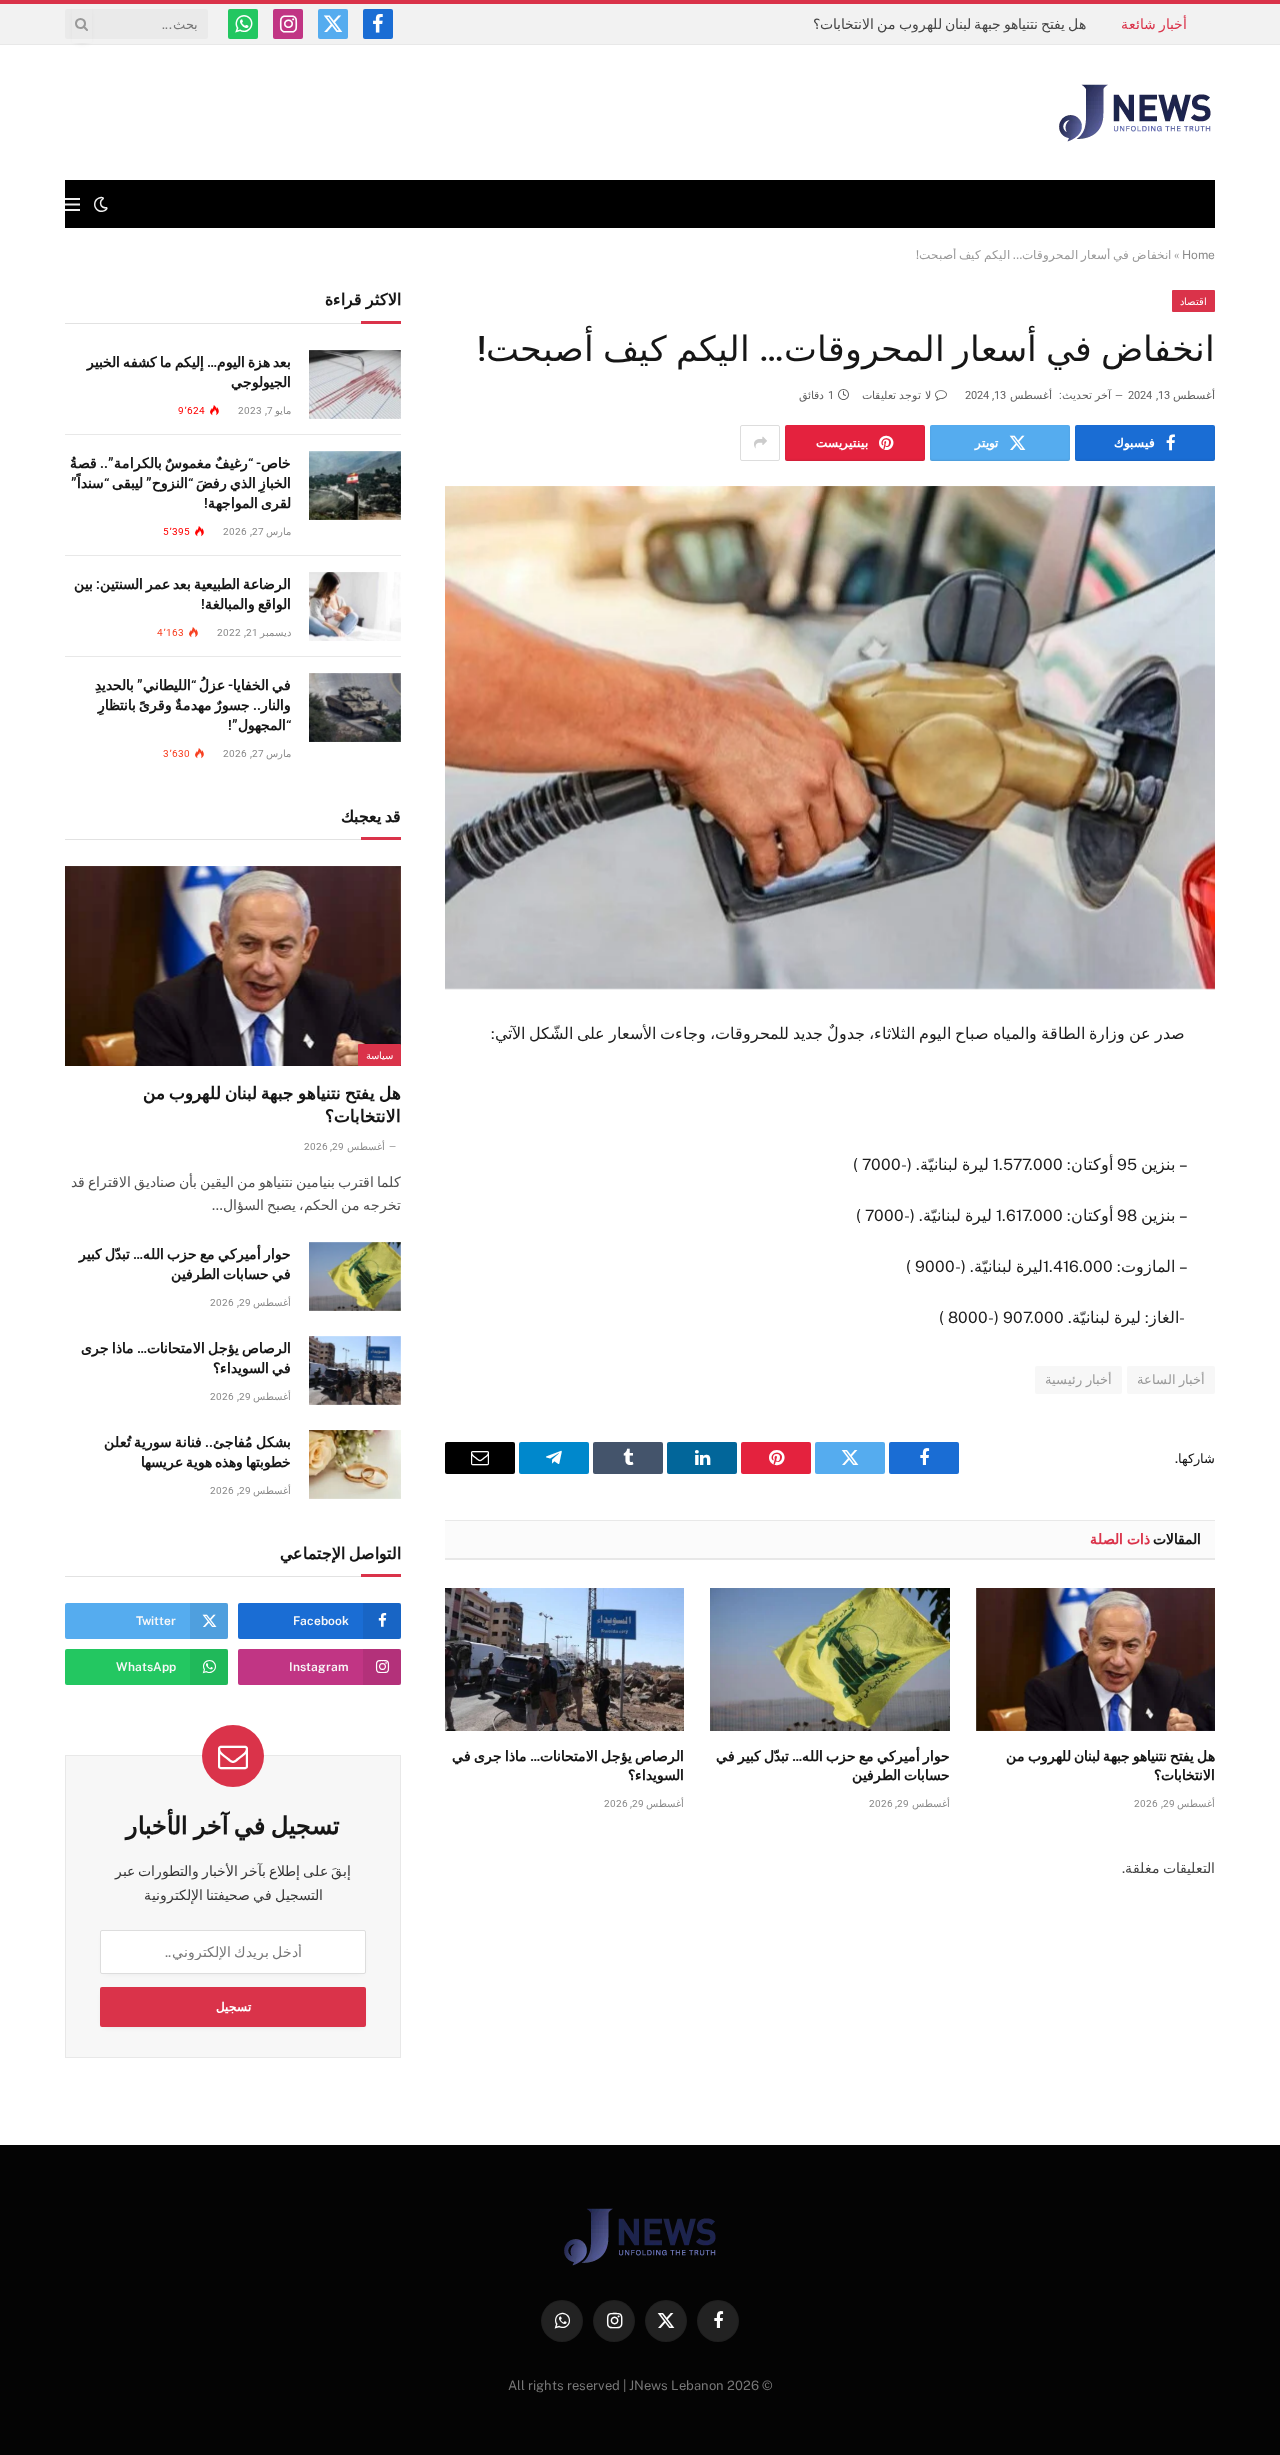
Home (1198, 255)
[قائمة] (72, 204)
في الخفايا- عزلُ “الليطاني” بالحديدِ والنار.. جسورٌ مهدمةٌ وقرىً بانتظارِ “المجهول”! (193, 705)
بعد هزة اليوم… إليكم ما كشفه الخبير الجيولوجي (189, 372)
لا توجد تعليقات (896, 395)
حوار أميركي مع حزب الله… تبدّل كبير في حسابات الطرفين (832, 1765)
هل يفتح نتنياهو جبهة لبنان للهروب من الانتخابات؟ (949, 24)
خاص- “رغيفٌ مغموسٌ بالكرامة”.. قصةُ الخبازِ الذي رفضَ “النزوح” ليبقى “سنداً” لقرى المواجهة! (180, 483)
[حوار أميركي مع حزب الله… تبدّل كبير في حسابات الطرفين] (829, 1659)
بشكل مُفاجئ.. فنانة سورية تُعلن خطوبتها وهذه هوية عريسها (197, 1452)
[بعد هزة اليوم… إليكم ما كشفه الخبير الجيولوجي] (355, 384)
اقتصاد (1193, 301)
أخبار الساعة (1171, 1379)
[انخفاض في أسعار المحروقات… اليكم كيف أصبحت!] (830, 737)
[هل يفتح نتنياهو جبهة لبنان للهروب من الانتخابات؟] (1095, 1659)
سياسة (379, 1055)
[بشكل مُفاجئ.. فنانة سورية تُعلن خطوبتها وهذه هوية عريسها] (355, 1464)
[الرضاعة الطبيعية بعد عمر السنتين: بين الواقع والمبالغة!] (355, 606)
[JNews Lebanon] (1135, 113)
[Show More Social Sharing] (760, 443)
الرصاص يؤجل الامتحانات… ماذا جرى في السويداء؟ (568, 1765)
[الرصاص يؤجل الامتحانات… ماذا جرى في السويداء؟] (564, 1659)
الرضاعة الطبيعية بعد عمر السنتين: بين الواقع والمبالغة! (182, 594)
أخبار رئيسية (1078, 1379)
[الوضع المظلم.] (101, 204)
